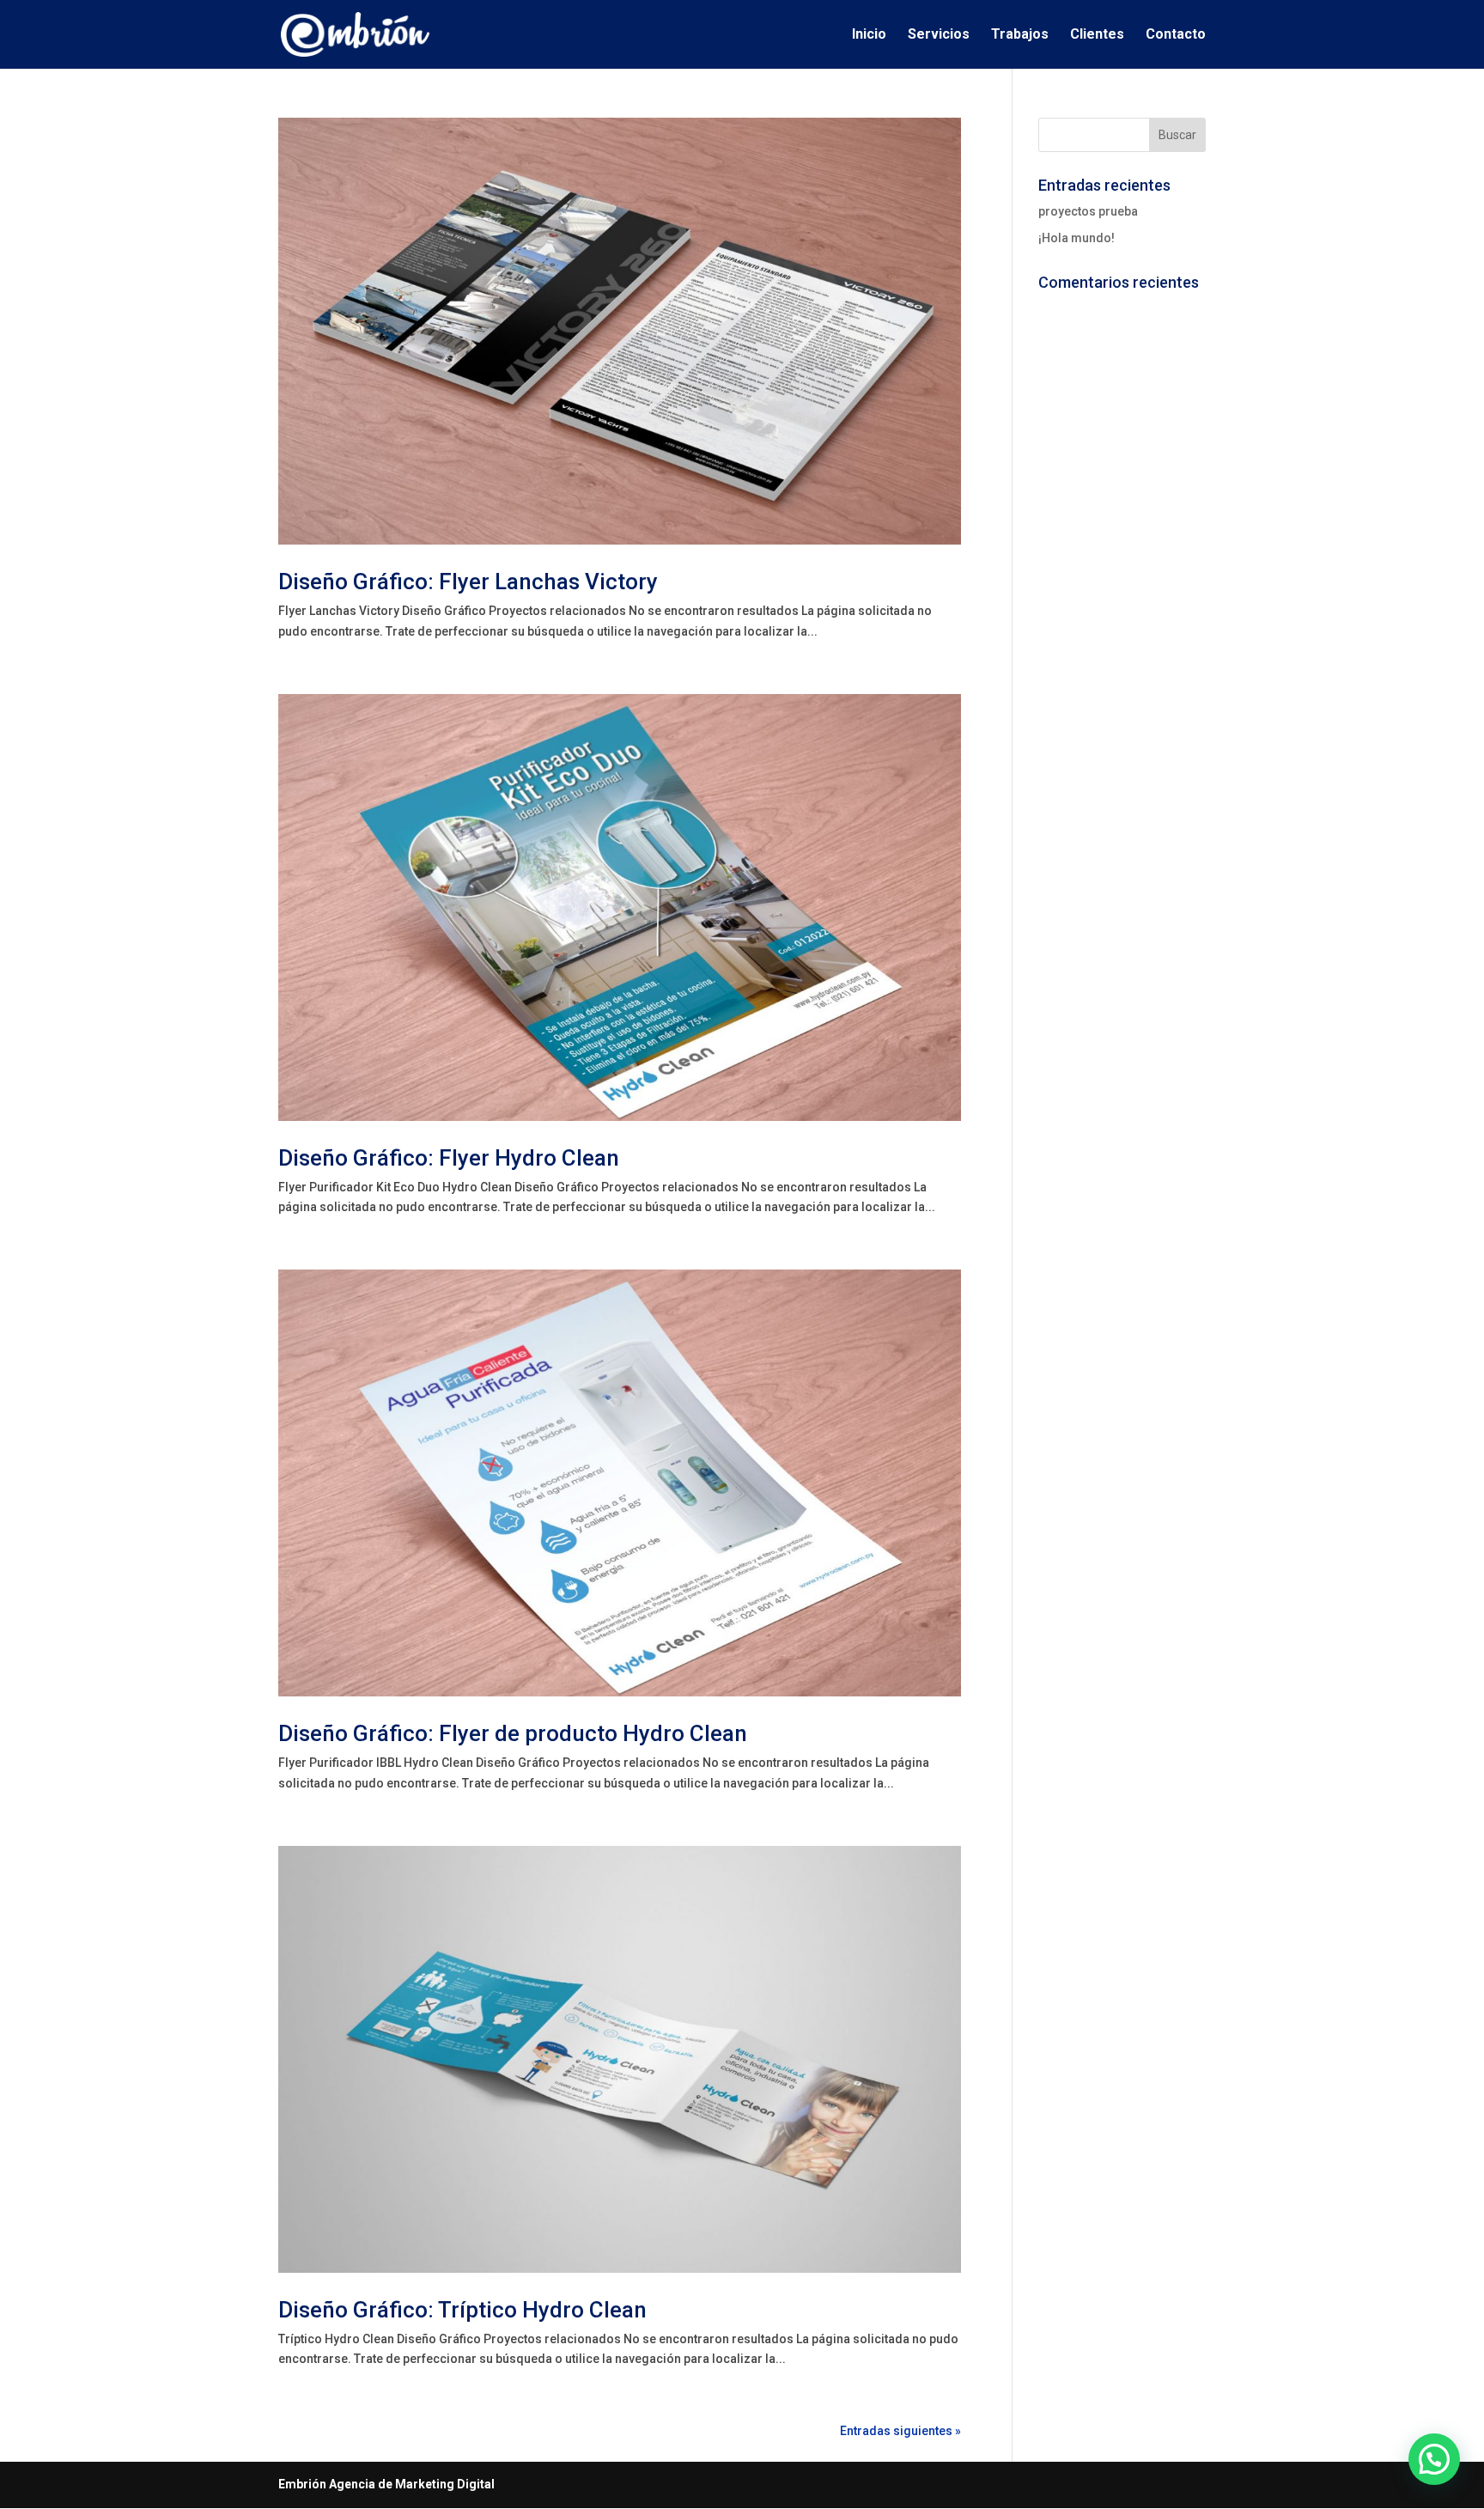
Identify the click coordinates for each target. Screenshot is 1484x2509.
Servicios (939, 35)
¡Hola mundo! (1077, 238)
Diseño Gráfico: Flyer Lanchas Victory (468, 582)
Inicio (869, 35)
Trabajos (1020, 35)
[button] (1434, 2459)
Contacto (1176, 35)
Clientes (1097, 35)
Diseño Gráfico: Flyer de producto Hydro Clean (513, 1733)
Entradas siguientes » (900, 2431)
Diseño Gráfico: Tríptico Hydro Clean (462, 2310)
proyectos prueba (1088, 211)
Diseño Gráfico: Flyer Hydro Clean (449, 1158)
